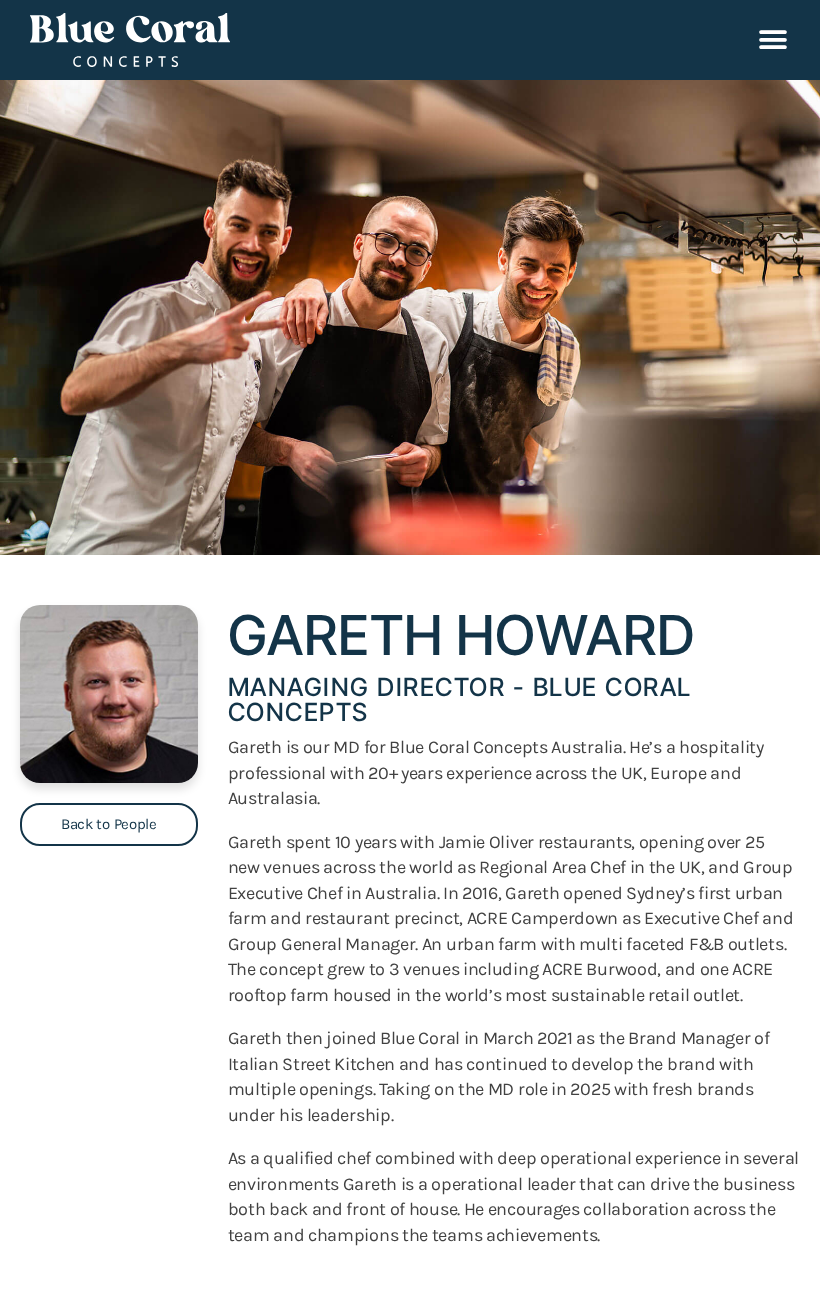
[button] (772, 40)
